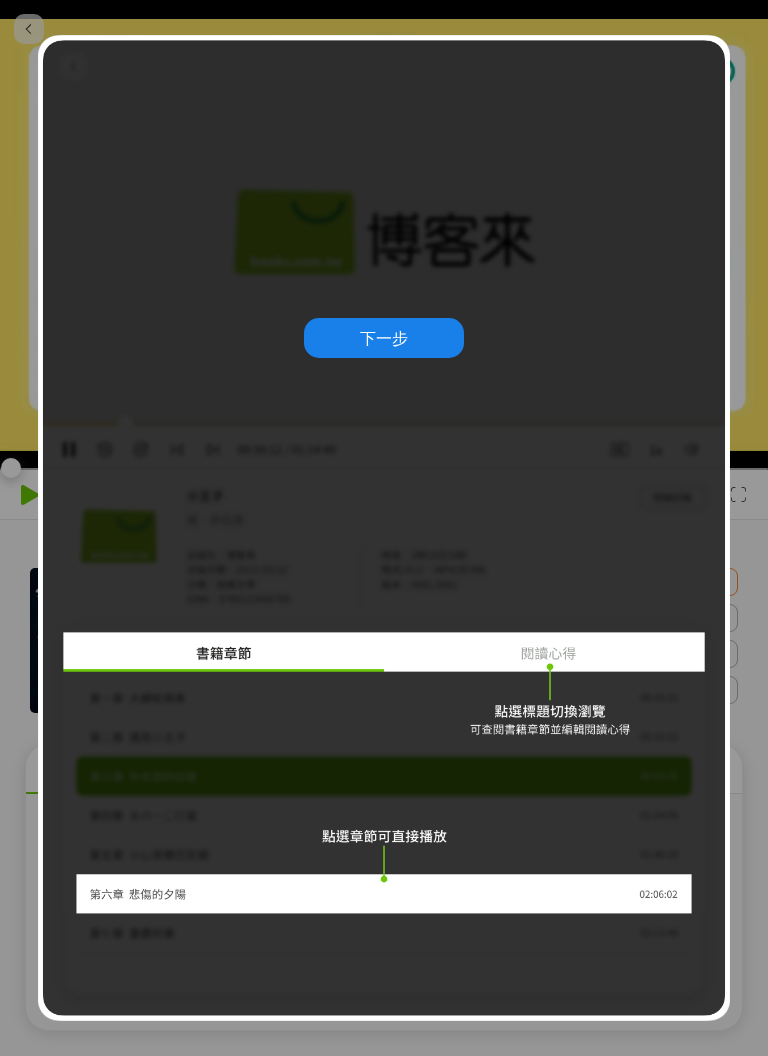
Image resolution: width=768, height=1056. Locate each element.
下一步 (384, 338)
